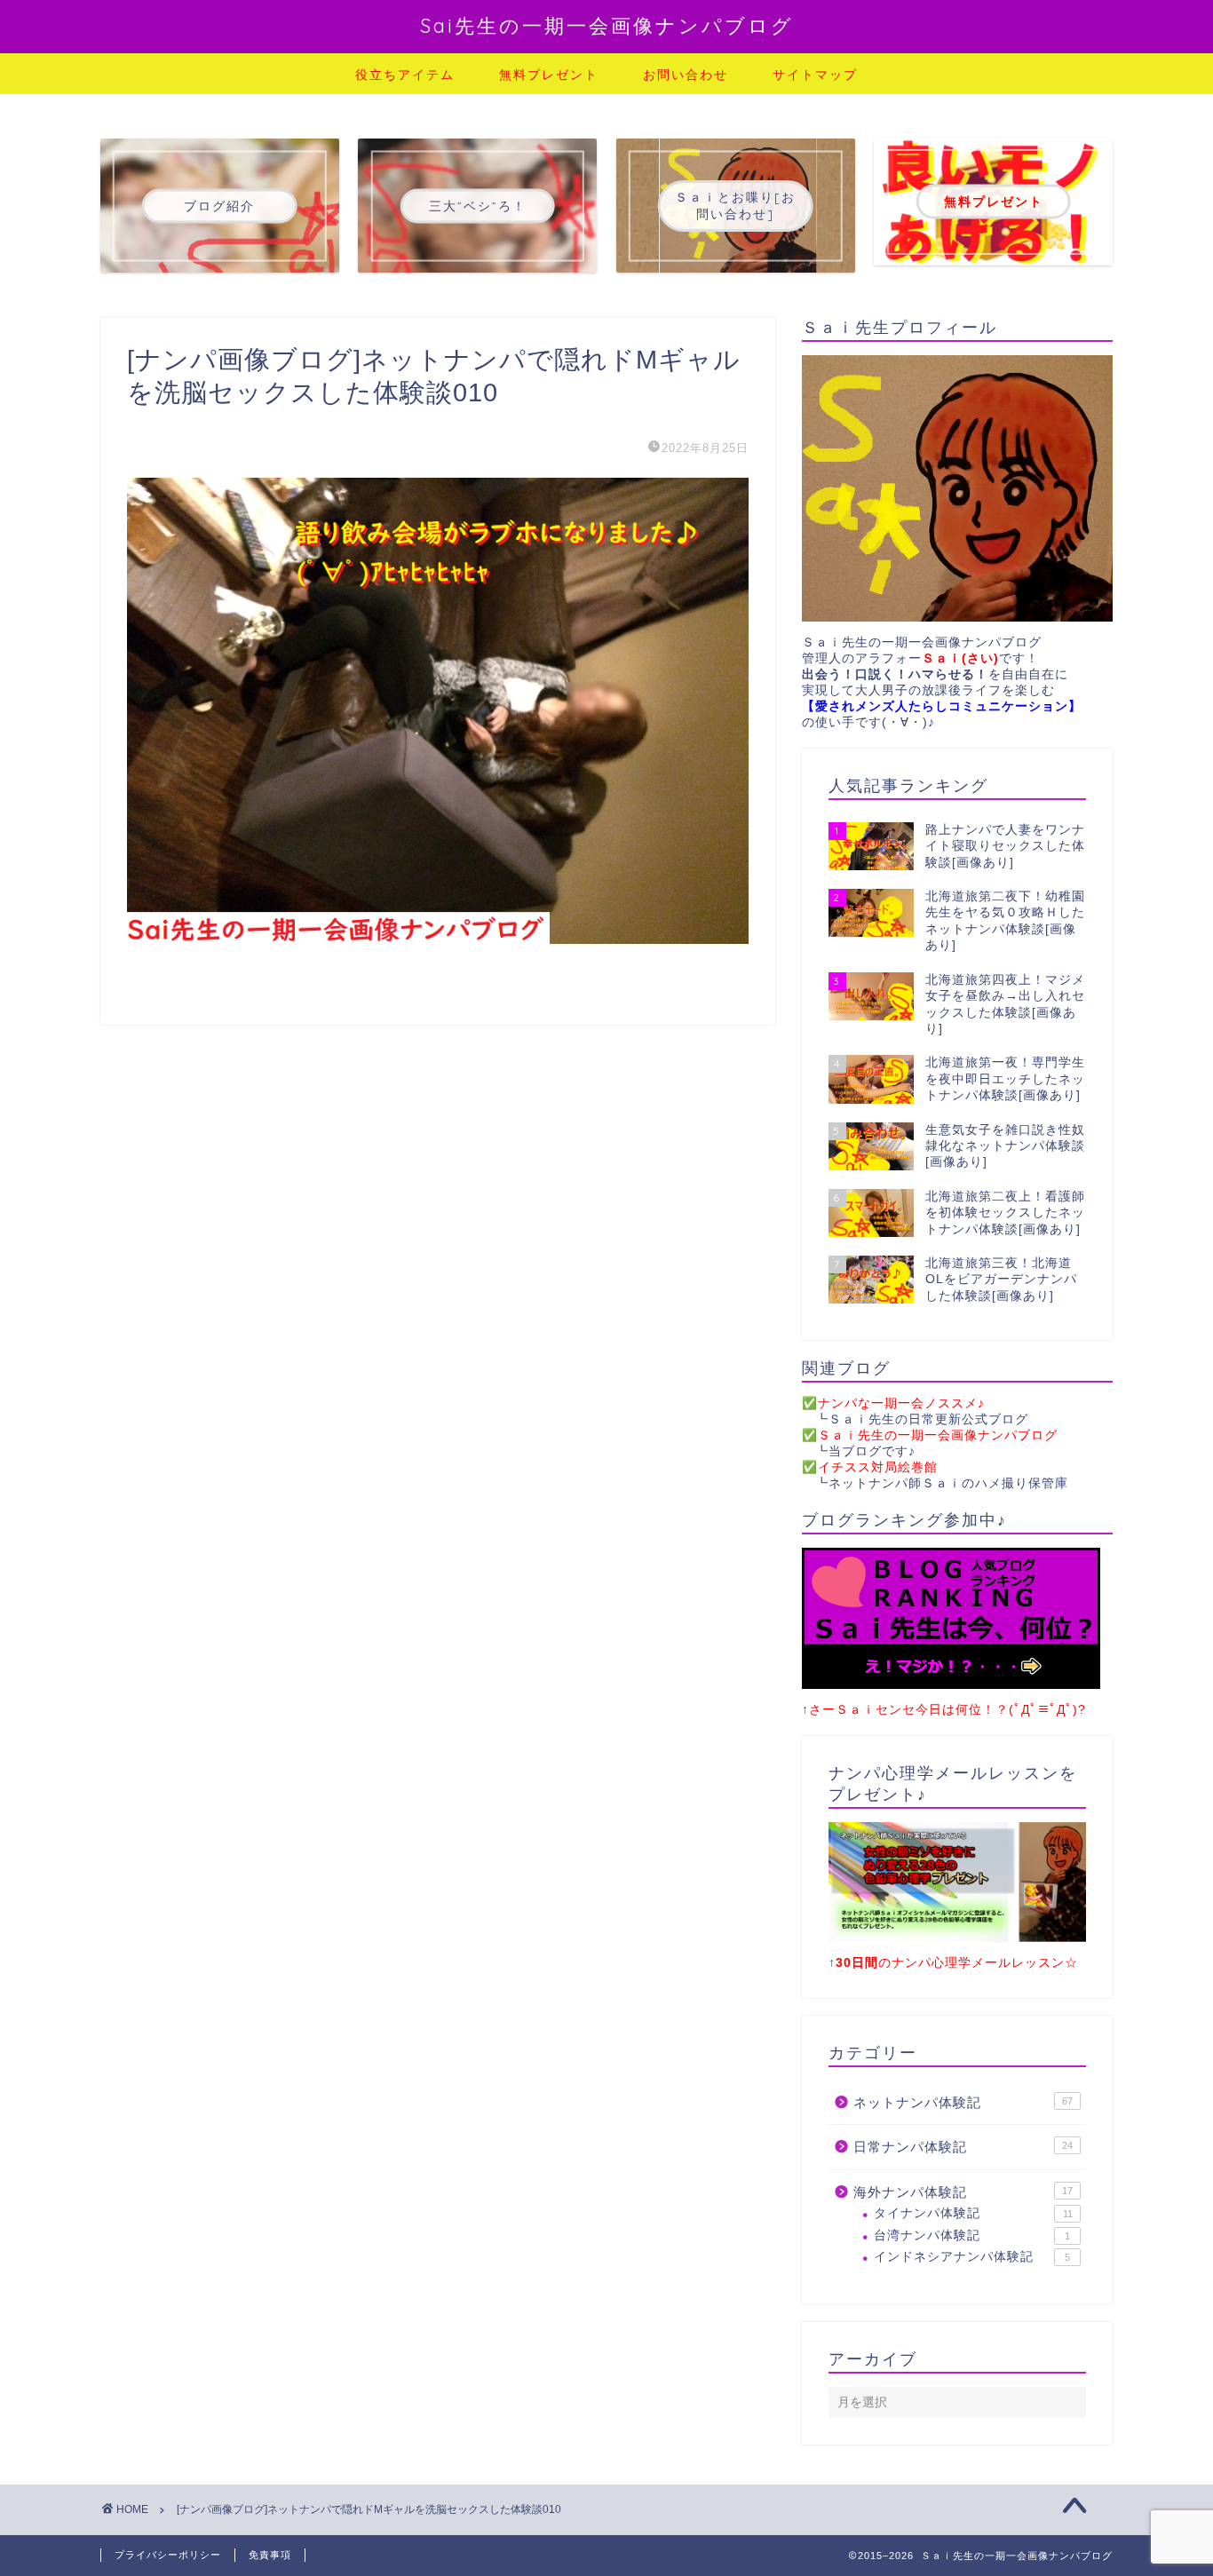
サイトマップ (815, 75)
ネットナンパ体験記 (963, 2102)
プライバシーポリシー (168, 2555)
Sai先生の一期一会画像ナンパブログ (607, 25)
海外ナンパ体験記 (963, 2192)
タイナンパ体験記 (973, 2213)
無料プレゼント (549, 75)
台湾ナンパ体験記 (972, 2235)
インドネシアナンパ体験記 (972, 2257)
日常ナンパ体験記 (963, 2147)
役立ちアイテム (405, 75)
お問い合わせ (686, 75)
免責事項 (270, 2555)
